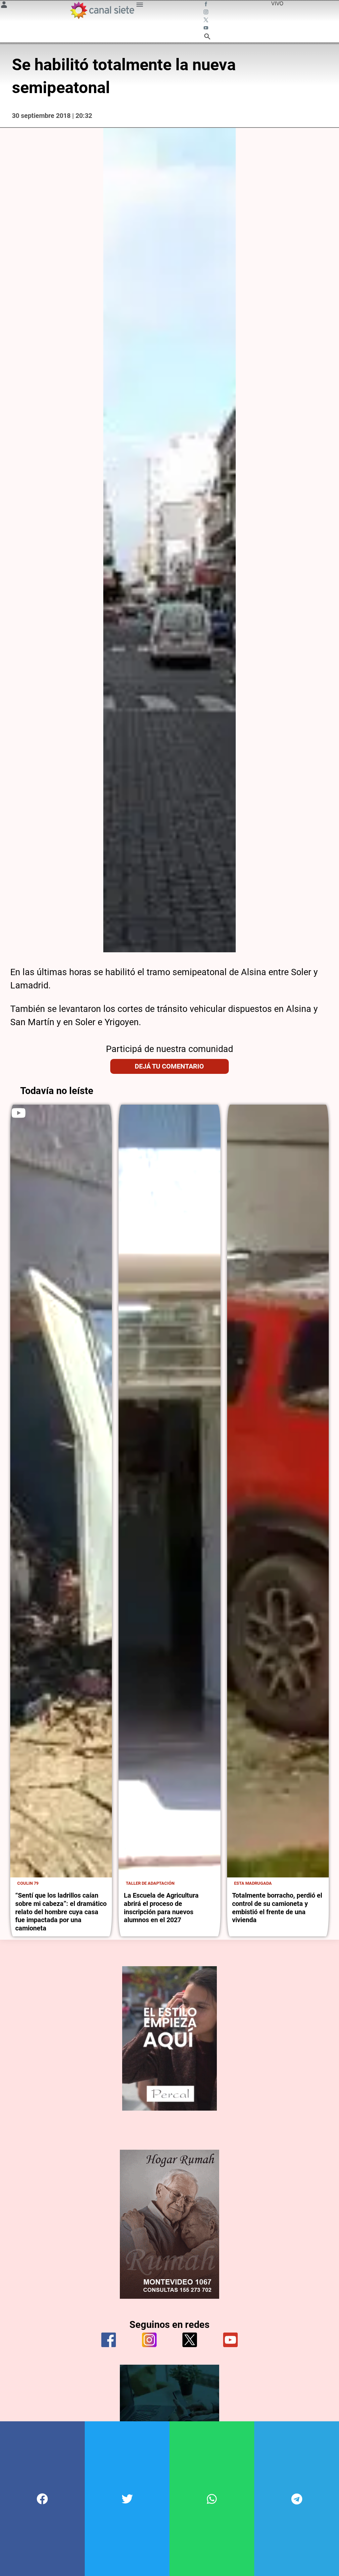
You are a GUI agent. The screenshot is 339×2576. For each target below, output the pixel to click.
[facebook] (109, 2340)
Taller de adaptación (150, 1883)
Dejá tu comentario (169, 1066)
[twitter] (190, 2340)
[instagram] (149, 2340)
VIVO (277, 3)
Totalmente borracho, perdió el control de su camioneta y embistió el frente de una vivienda (277, 1908)
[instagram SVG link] (207, 13)
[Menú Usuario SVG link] (4, 6)
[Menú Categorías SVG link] (140, 6)
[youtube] (230, 2340)
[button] (42, 2499)
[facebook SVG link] (207, 5)
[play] (19, 1113)
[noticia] (61, 1491)
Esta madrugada (253, 1883)
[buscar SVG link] (207, 37)
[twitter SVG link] (207, 21)
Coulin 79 (28, 1883)
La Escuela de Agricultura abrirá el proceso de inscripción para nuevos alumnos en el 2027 (161, 1908)
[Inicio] (102, 10)
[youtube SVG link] (207, 28)
